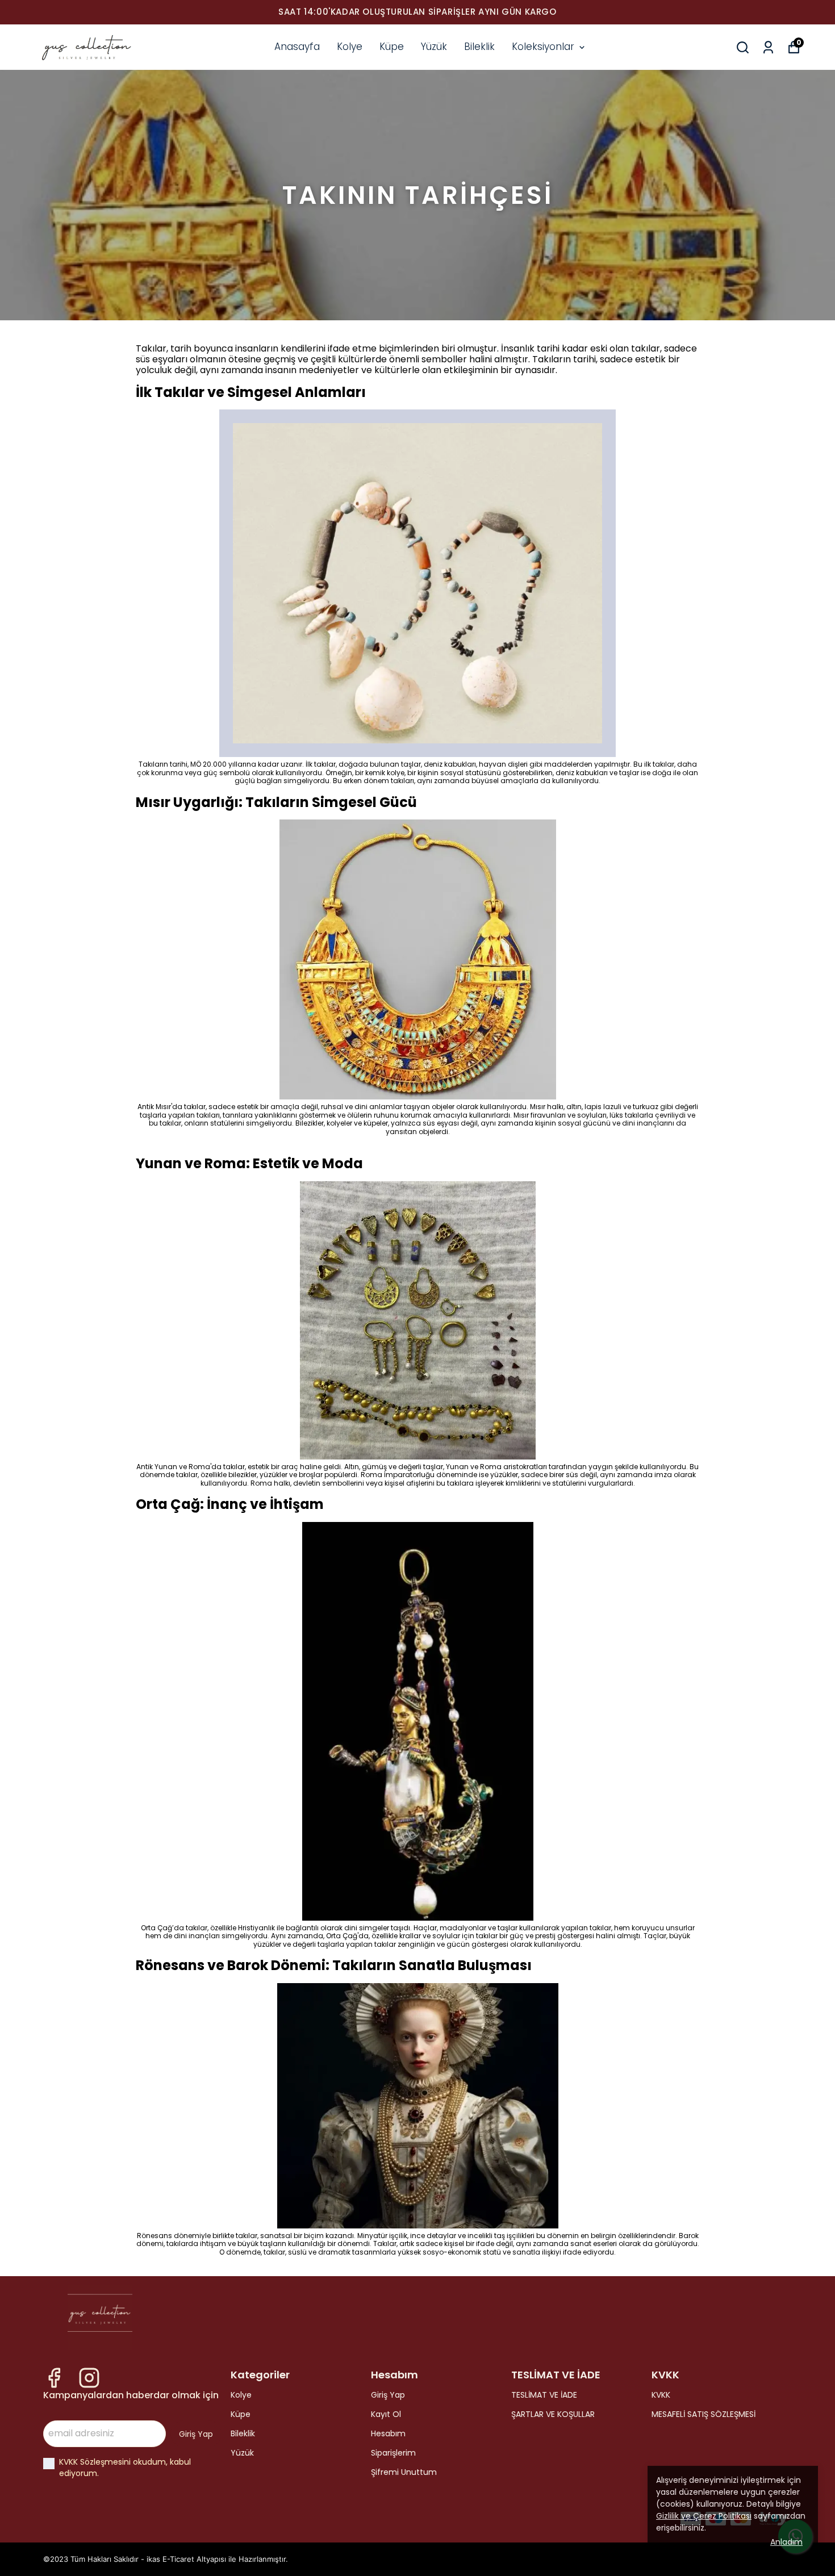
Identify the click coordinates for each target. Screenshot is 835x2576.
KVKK (661, 2395)
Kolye (350, 47)
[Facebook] (54, 2378)
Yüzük (434, 47)
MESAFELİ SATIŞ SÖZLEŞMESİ (704, 2414)
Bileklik (479, 47)
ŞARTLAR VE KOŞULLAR (553, 2414)
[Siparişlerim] (768, 47)
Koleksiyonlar (543, 47)
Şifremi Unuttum (404, 2472)
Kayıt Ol (386, 2414)
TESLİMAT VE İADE (544, 2395)
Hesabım (388, 2433)
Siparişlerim (393, 2453)
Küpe (392, 47)
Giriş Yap (388, 2395)
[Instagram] (89, 2378)
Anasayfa (297, 47)
